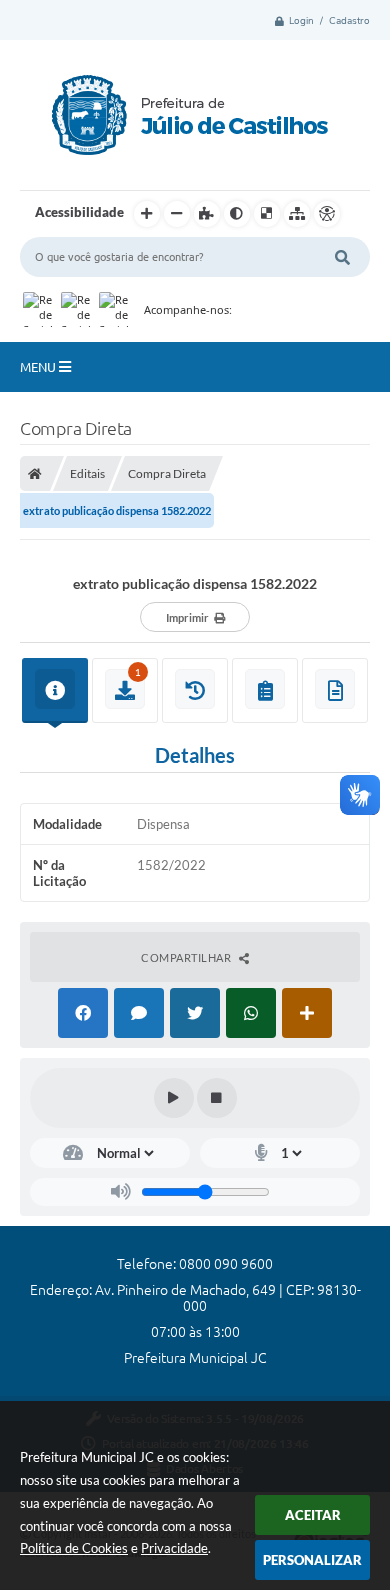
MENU (39, 367)
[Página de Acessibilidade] (327, 214)
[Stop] (217, 1098)
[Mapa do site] (297, 214)
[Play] (174, 1098)
